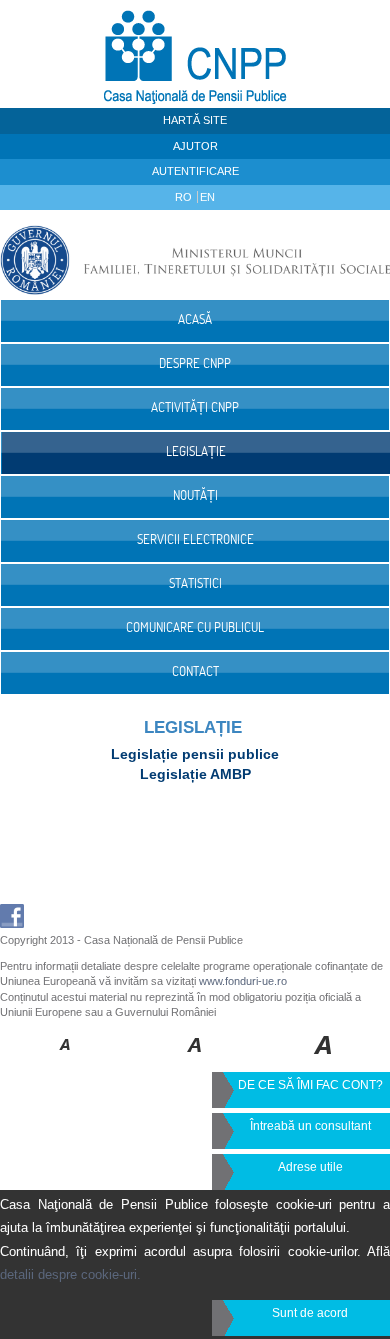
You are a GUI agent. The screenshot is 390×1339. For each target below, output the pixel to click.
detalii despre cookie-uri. (70, 1274)
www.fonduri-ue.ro (243, 981)
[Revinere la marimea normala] (65, 1059)
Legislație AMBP (195, 774)
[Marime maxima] (324, 1059)
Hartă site (195, 120)
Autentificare (195, 171)
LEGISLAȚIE (193, 727)
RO (185, 197)
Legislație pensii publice (195, 754)
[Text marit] (195, 1059)
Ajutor (195, 146)
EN (207, 197)
